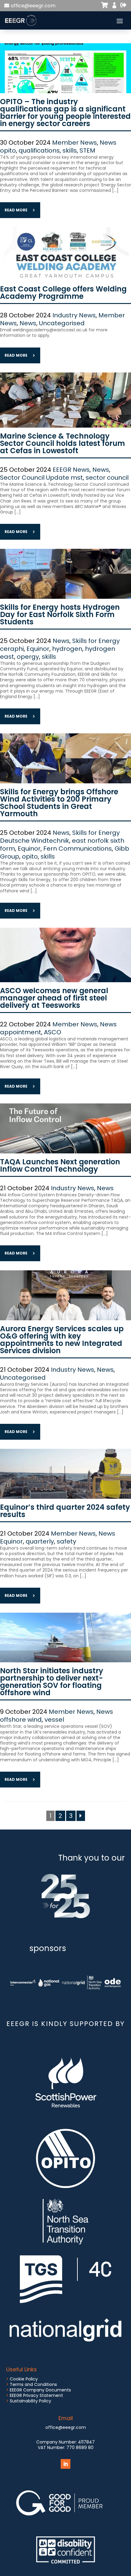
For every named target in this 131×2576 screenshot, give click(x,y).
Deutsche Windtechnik (35, 841)
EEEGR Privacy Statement (36, 2395)
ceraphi (12, 649)
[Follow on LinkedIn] (65, 2464)
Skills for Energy (96, 641)
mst (77, 478)
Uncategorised (62, 323)
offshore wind (21, 1720)
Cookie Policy (24, 2379)
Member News (74, 143)
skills (70, 150)
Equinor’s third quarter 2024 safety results (65, 1511)
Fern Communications (78, 849)
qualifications (39, 150)
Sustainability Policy (30, 2401)
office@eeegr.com (33, 6)
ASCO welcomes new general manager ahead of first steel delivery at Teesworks (54, 998)
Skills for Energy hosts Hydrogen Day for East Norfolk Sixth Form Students (60, 614)
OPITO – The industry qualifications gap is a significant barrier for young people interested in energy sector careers (65, 113)
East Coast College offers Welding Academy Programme (63, 293)
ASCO (53, 1032)
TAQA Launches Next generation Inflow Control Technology (60, 1165)
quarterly (40, 1541)
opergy (28, 657)
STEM (87, 150)
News (108, 143)
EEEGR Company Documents (40, 2390)
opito (8, 150)
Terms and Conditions (33, 2384)
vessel (54, 1720)
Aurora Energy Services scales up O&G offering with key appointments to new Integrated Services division (62, 1340)
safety (66, 1541)
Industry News (74, 315)
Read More (16, 210)
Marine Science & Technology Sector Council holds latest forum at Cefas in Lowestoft (62, 443)
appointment (21, 1032)
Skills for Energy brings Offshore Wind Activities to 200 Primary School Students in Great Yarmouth (59, 803)
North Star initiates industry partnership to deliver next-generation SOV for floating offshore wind (52, 1682)
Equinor (38, 649)
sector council (107, 478)
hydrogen (67, 649)
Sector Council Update (35, 478)
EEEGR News (71, 470)
